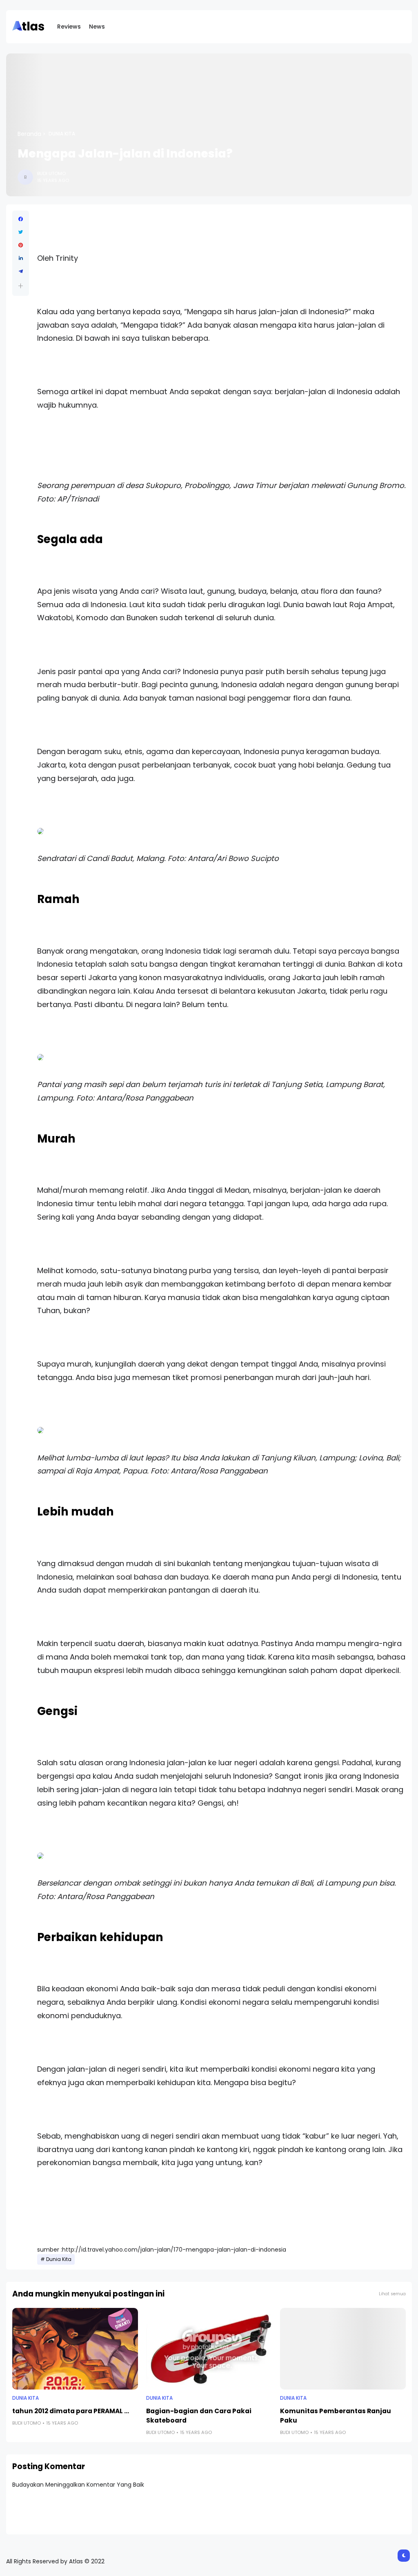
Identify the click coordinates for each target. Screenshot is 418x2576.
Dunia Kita (62, 134)
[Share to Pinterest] (21, 245)
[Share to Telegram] (21, 271)
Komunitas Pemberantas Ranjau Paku (336, 2416)
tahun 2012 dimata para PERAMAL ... (71, 2411)
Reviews (69, 27)
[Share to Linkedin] (21, 258)
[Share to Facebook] (21, 219)
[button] (21, 286)
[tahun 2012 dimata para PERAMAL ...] (75, 2349)
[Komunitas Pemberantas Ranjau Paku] (343, 2349)
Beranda (29, 134)
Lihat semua (392, 2294)
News (97, 27)
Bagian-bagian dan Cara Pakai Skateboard (199, 2416)
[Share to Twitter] (21, 232)
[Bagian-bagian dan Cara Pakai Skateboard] (209, 2349)
